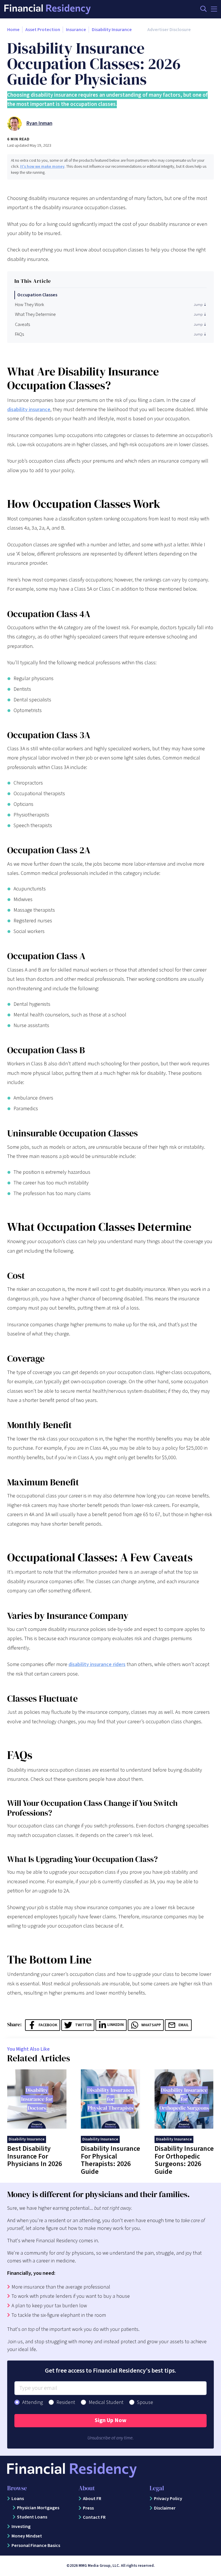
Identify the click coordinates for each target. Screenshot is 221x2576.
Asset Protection (43, 30)
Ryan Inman (39, 123)
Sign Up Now (110, 2420)
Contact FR (94, 2517)
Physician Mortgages (38, 2508)
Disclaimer (165, 2508)
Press (88, 2508)
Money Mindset (27, 2536)
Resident (66, 2402)
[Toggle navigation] (214, 9)
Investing (21, 2527)
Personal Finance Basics (36, 2546)
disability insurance (29, 410)
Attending (33, 2402)
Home (13, 30)
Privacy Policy (168, 2499)
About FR (92, 2499)
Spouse (145, 2402)
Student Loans (32, 2517)
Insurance (76, 30)
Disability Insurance (112, 30)
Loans (18, 2499)
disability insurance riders (97, 1664)
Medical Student (106, 2402)
